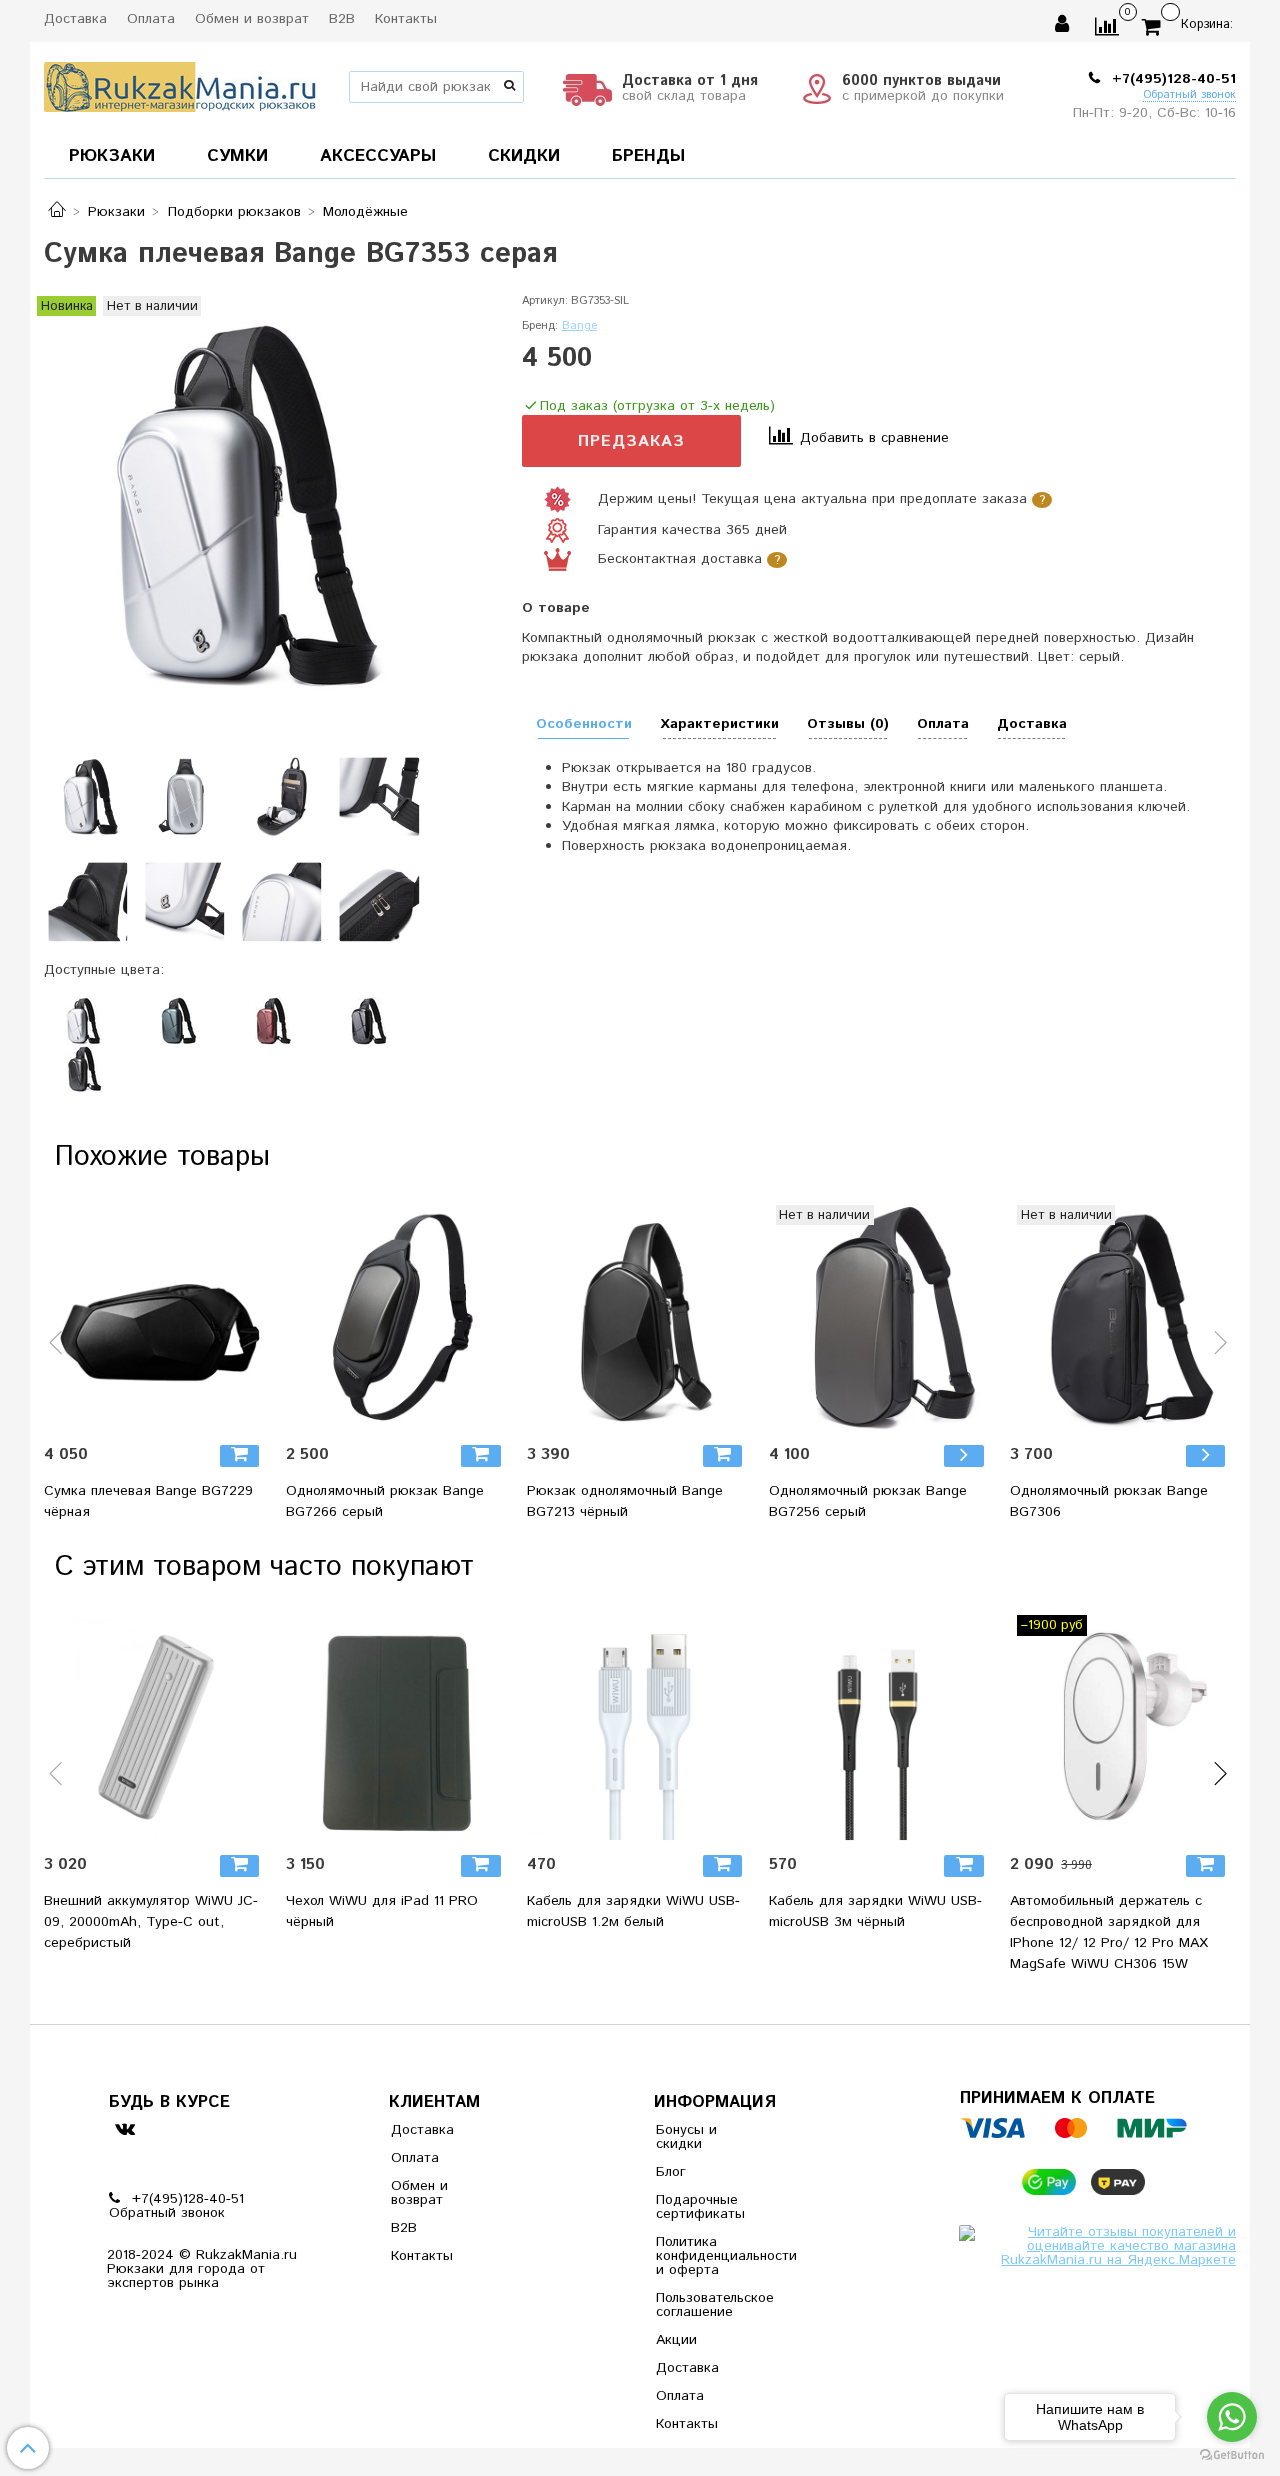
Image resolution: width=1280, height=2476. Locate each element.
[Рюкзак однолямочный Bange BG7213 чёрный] (640, 1318)
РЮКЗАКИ (112, 156)
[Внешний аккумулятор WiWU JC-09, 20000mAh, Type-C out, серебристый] (157, 1728)
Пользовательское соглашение (705, 2305)
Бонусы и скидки (686, 2137)
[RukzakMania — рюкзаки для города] (180, 84)
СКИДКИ (524, 156)
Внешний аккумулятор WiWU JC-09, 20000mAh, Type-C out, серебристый (151, 1922)
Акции (676, 2340)
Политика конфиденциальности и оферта (705, 2256)
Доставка (75, 19)
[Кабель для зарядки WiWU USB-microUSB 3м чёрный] (882, 1728)
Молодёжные (365, 212)
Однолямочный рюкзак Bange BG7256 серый (868, 1501)
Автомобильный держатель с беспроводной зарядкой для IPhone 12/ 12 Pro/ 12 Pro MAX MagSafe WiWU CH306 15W (1109, 1932)
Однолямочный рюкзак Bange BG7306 (1109, 1501)
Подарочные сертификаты (700, 2207)
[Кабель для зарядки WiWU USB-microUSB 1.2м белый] (640, 1728)
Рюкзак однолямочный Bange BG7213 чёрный (625, 1501)
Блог (671, 2172)
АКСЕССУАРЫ (378, 156)
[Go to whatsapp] (1232, 2417)
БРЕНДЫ (648, 156)
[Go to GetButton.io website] (1232, 2455)
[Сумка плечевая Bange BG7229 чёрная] (157, 1318)
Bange (579, 326)
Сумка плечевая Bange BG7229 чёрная (148, 1501)
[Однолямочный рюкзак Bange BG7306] (1123, 1318)
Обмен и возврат (252, 19)
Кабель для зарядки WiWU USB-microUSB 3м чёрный (875, 1911)
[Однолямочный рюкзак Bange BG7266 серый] (399, 1318)
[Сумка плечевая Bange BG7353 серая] (233, 506)
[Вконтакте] (124, 2128)
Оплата (151, 19)
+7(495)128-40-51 (1171, 79)
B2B (342, 19)
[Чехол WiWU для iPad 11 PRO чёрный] (399, 1728)
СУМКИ (237, 156)
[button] (57, 1354)
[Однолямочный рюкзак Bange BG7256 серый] (882, 1318)
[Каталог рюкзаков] (57, 212)
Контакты (406, 19)
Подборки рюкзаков (234, 212)
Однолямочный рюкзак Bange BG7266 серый (385, 1501)
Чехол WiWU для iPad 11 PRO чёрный (382, 1911)
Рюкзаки (116, 212)
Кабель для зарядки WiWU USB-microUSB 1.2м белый (633, 1911)
